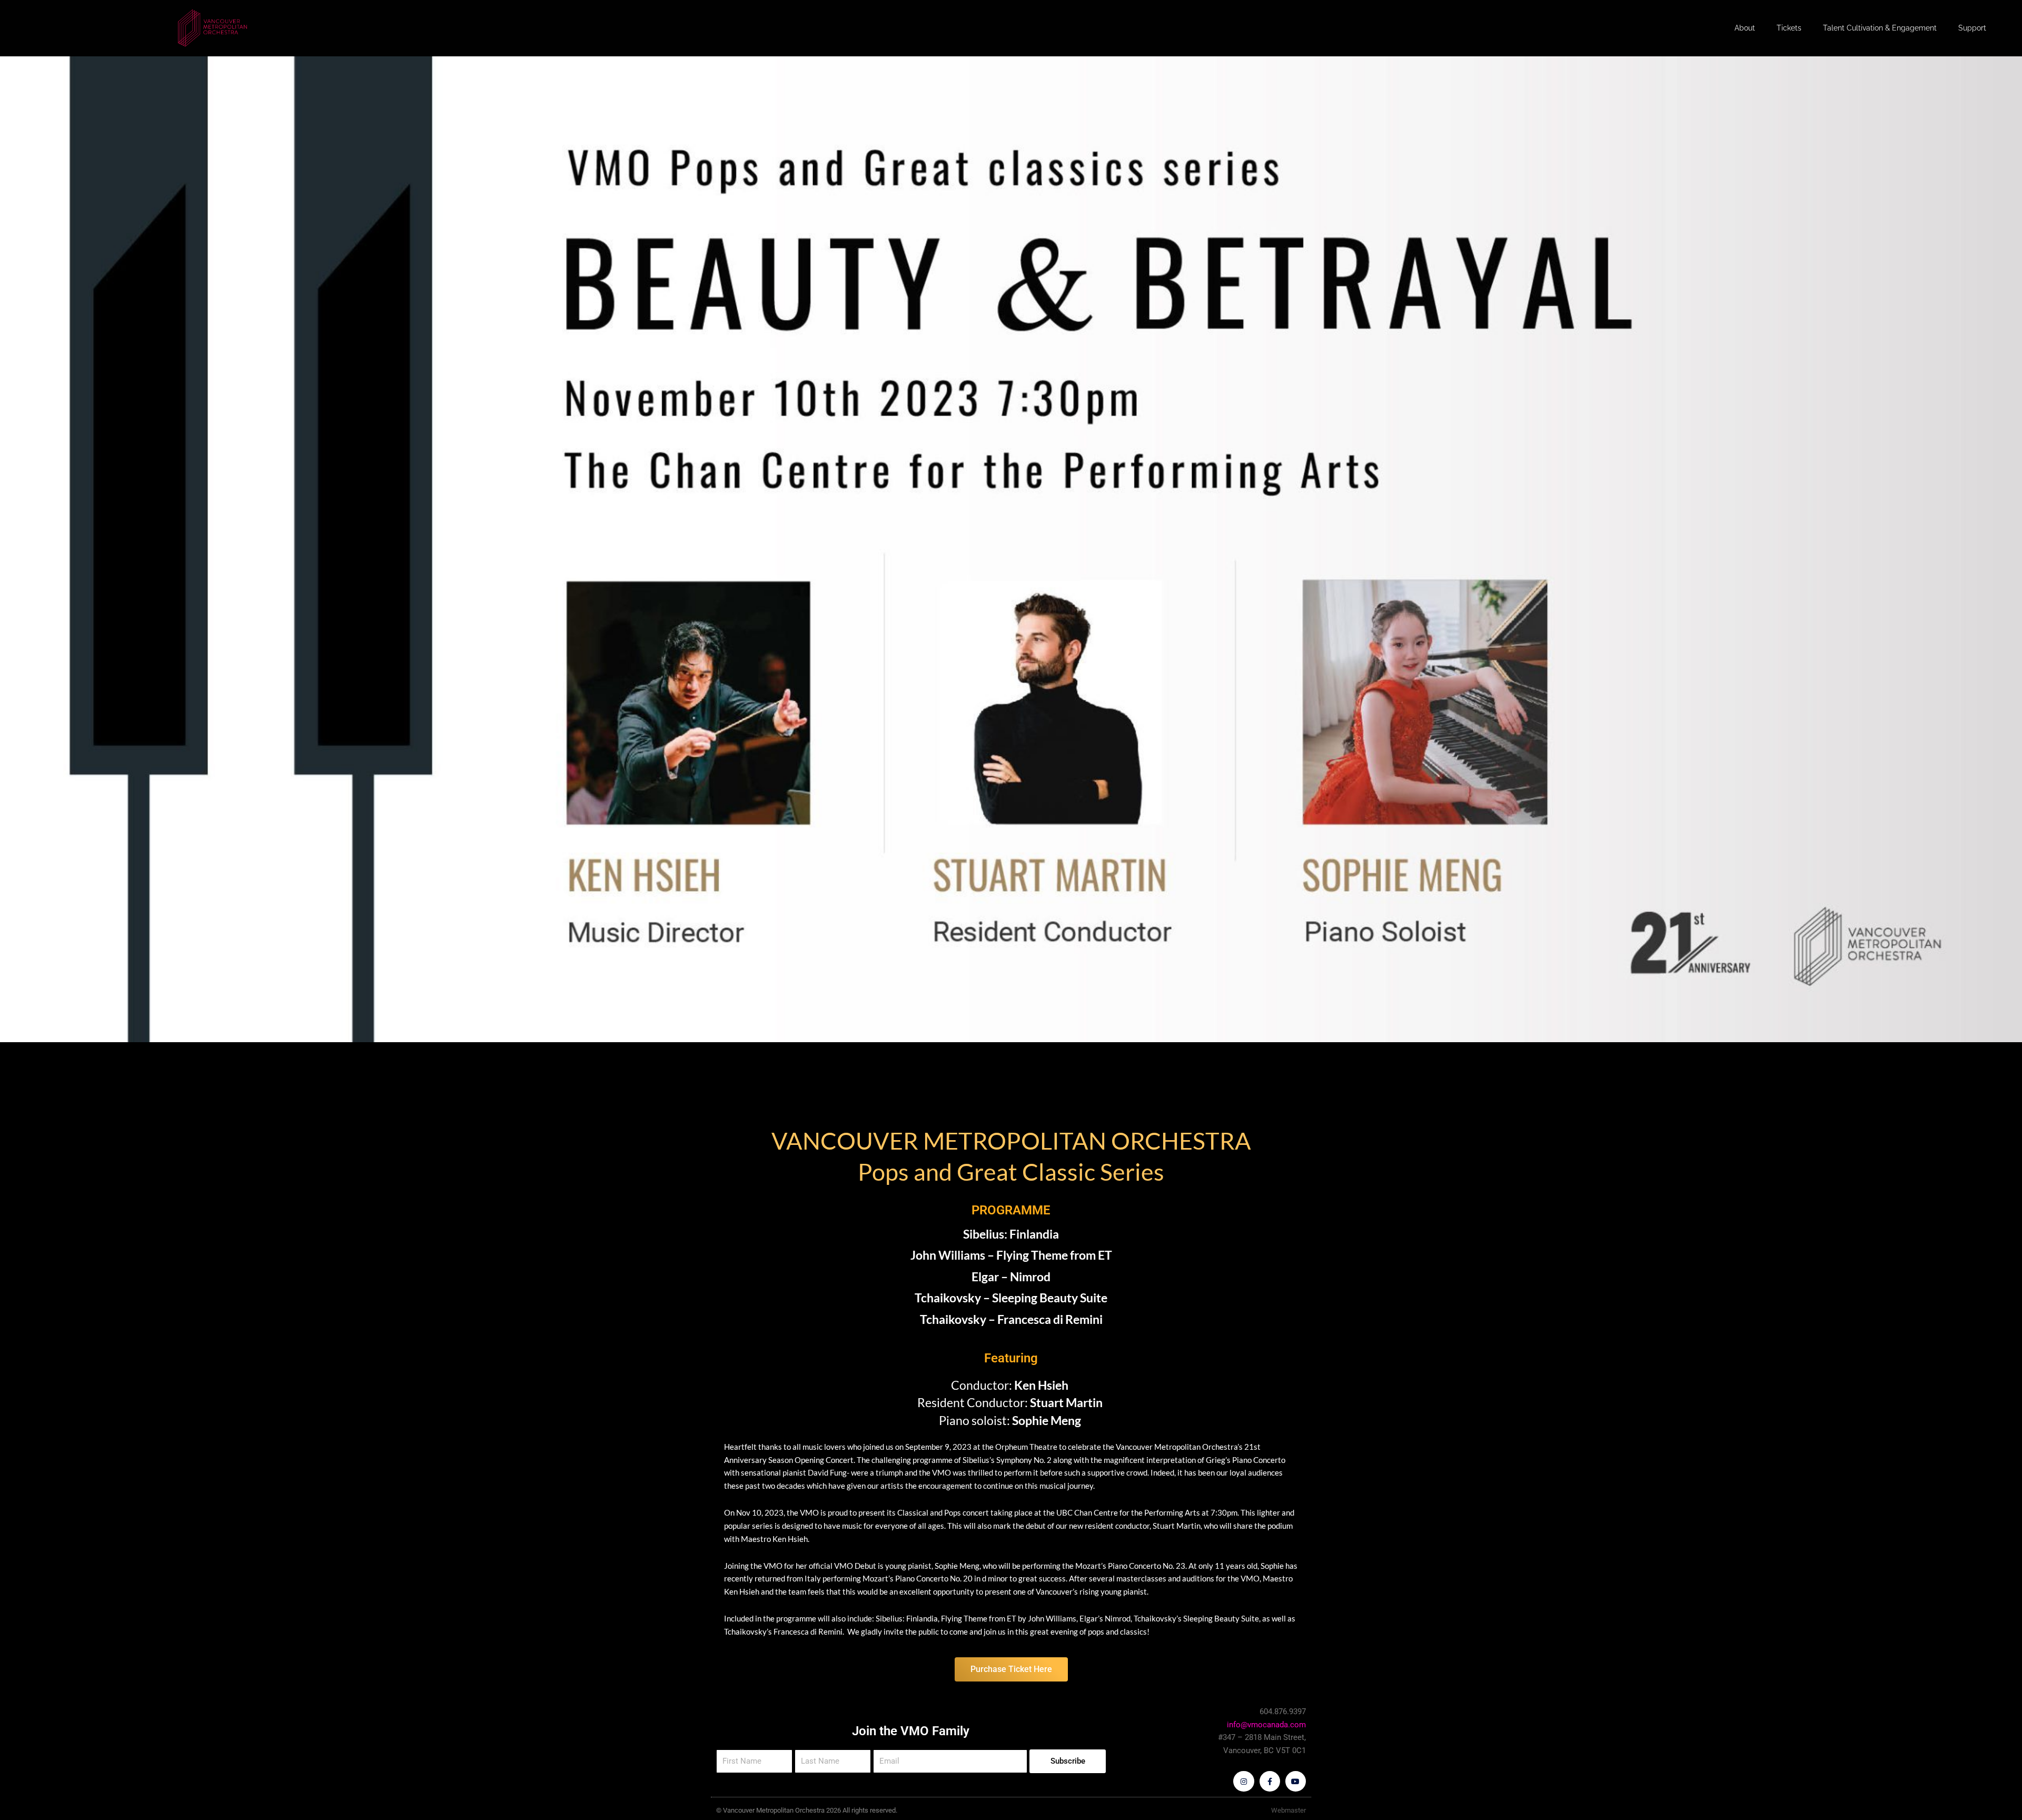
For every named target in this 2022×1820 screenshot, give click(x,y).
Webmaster (1288, 1810)
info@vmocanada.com (1266, 1725)
